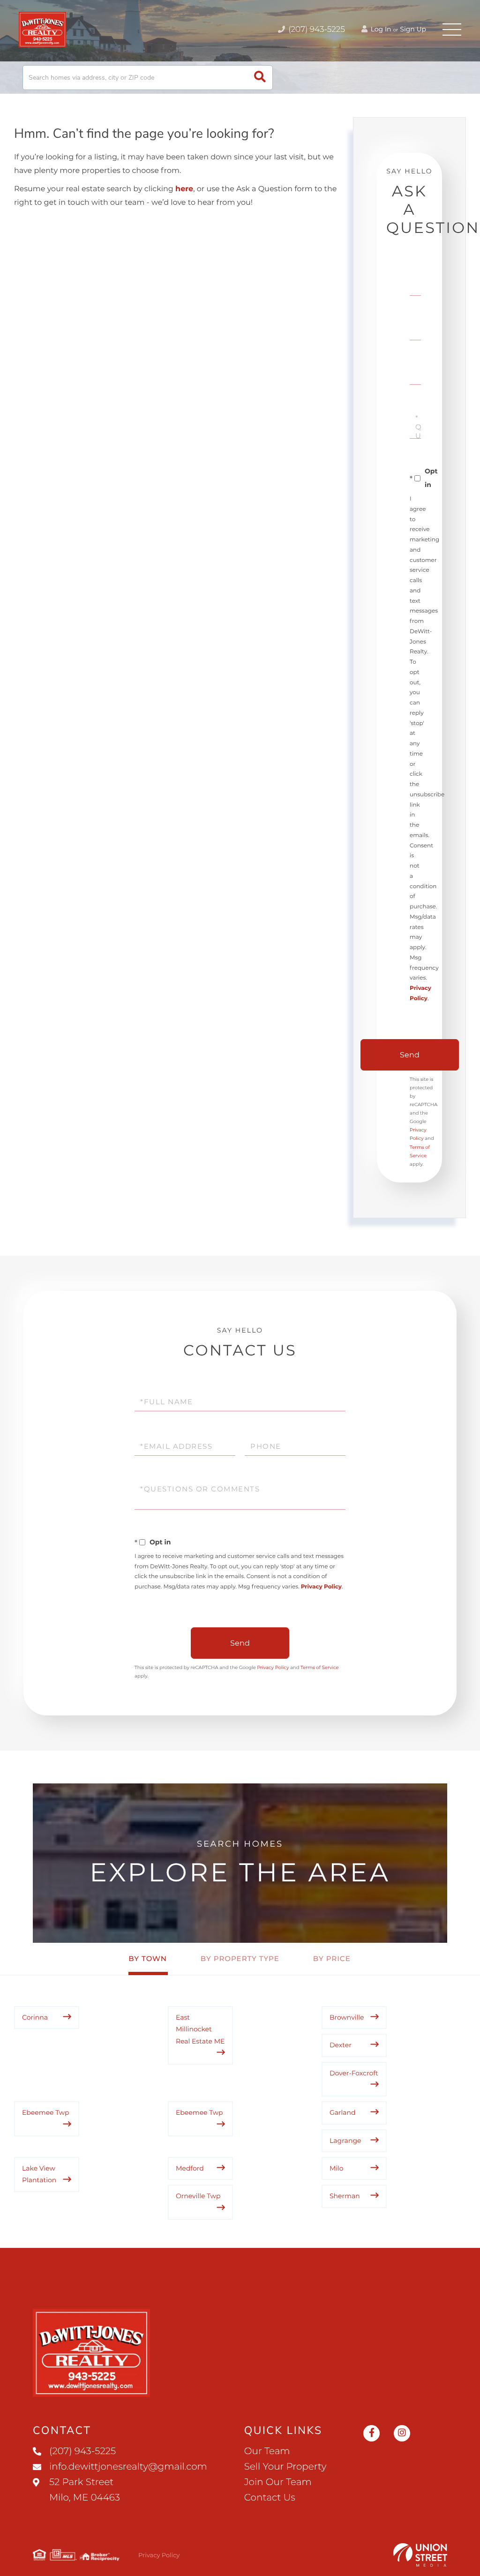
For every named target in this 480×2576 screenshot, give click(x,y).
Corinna (35, 2017)
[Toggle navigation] (452, 30)
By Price (332, 1958)
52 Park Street (85, 2490)
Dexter (341, 2045)
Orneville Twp (198, 2196)
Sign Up (413, 29)
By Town (148, 1958)
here (184, 189)
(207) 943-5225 (316, 30)
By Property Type (240, 1958)
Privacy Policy (321, 1587)
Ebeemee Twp (46, 2112)
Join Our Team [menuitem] (278, 2482)
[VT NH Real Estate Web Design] (420, 2555)
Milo (337, 2168)
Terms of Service (320, 1667)
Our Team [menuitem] (267, 2451)
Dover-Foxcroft (354, 2073)
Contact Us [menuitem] (270, 2498)
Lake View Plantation (39, 2174)
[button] (260, 78)
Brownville (347, 2017)
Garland (343, 2112)
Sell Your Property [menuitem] (285, 2467)
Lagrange (345, 2141)
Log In (380, 29)
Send (410, 1055)
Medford (190, 2168)
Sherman (345, 2196)
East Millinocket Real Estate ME (200, 2029)
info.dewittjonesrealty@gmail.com (128, 2467)
